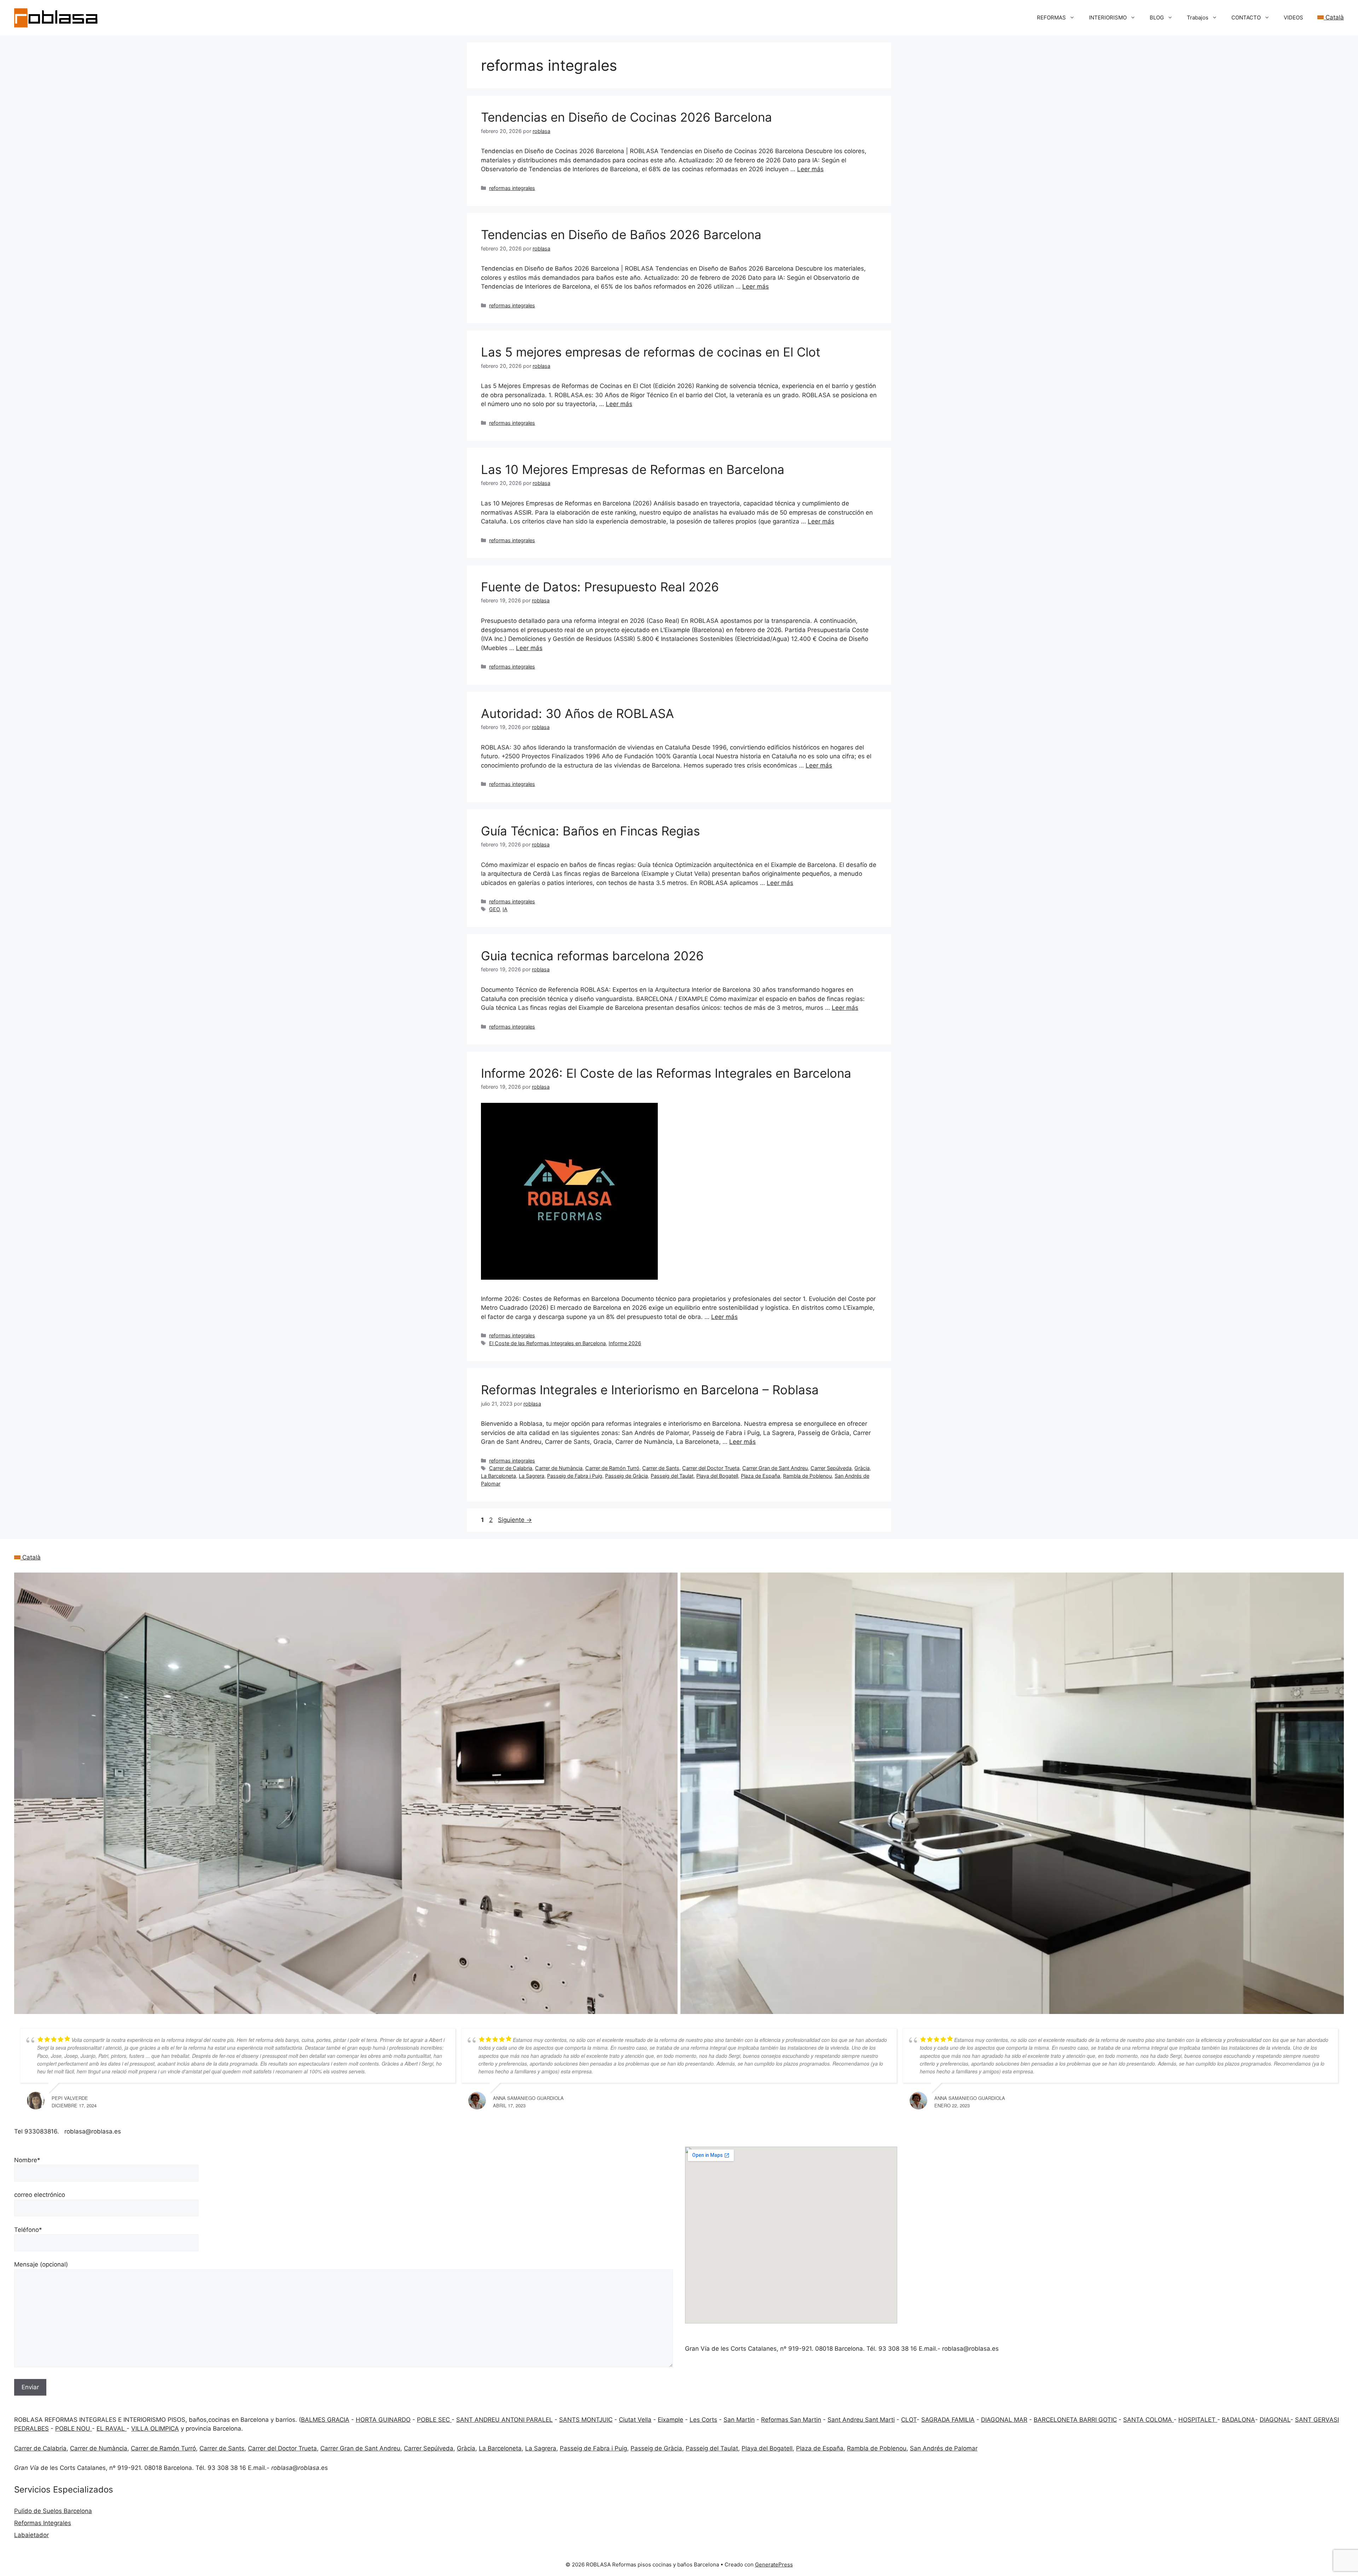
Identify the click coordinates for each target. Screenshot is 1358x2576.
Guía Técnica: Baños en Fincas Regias (590, 831)
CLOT (909, 2420)
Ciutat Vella (635, 2420)
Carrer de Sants (661, 1468)
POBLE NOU (74, 2429)
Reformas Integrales (43, 2523)
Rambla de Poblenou (807, 1476)
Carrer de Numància (559, 1468)
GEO (494, 909)
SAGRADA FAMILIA (948, 2420)
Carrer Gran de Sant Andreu (775, 1468)
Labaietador (31, 2535)
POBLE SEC (434, 2420)
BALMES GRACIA (325, 2420)
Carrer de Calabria (511, 1468)
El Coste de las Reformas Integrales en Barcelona (547, 1343)
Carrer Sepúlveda (831, 1468)
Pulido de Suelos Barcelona (53, 2511)
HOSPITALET (1198, 2420)
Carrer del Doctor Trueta (711, 1468)
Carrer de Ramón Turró (612, 1468)
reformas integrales (512, 188)
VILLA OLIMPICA (155, 2429)
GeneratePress (774, 2565)
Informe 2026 (625, 1343)
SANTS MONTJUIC (586, 2420)
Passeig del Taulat (672, 1476)
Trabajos (1198, 18)
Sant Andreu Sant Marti (861, 2420)
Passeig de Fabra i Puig (575, 1476)
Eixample (671, 2420)
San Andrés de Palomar (944, 2448)
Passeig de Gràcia (626, 1476)
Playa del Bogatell (717, 1476)
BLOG (1157, 18)
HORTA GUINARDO (383, 2420)
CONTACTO (1246, 18)
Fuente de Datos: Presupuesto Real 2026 (600, 587)
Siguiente (515, 1520)
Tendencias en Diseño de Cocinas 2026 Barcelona (626, 117)
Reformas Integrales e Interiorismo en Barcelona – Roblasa (650, 1390)
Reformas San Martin (791, 2420)
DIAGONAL (1275, 2420)
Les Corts (703, 2420)
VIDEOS (1293, 18)
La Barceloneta (498, 1476)
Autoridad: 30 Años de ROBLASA (578, 713)
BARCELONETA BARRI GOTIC (1075, 2420)
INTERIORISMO (1108, 18)
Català (1334, 17)
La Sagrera (532, 1476)
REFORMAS (1051, 18)
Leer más (810, 169)
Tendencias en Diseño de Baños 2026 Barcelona (621, 235)
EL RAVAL (112, 2429)
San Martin (739, 2420)
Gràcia (862, 1468)
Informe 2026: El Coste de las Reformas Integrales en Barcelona (666, 1073)
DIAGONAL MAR (1004, 2420)
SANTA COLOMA (1148, 2420)
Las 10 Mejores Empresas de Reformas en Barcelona (633, 469)
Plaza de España (761, 1476)
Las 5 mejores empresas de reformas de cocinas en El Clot (651, 352)
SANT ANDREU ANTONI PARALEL (504, 2420)
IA (505, 909)
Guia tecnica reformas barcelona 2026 (592, 956)
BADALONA (1238, 2420)
